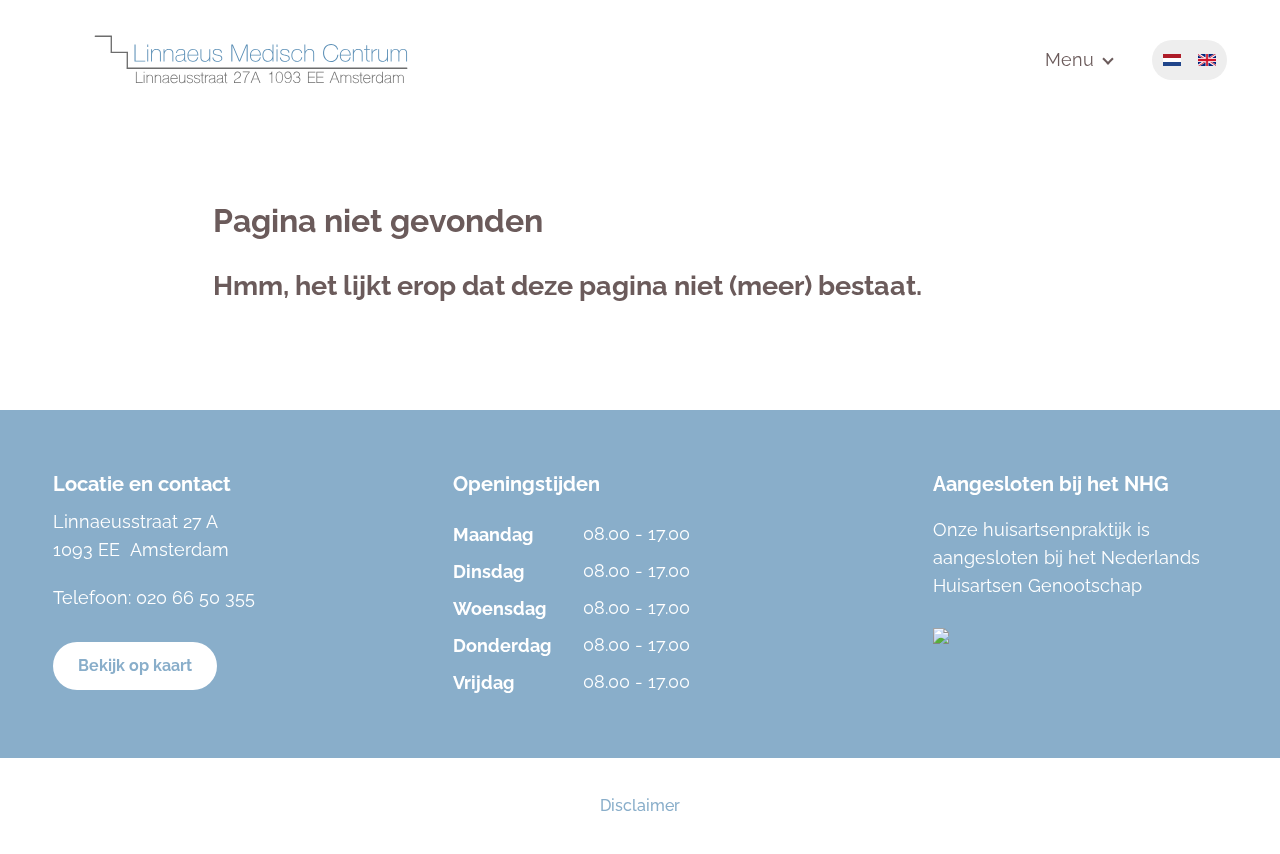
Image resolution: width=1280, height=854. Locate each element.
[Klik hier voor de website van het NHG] (1079, 636)
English (1207, 60)
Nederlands (1172, 60)
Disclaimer (640, 805)
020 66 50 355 (195, 597)
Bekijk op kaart (135, 665)
